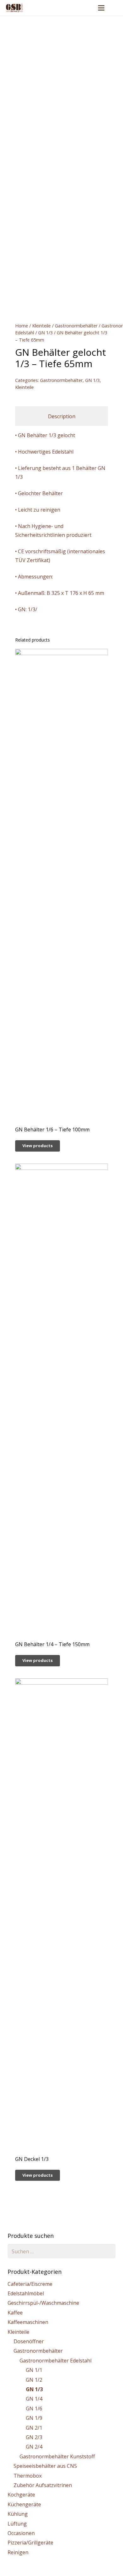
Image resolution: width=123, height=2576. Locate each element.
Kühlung (18, 2514)
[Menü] (101, 8)
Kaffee (15, 2313)
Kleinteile (41, 326)
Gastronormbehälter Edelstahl (56, 2361)
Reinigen (18, 2552)
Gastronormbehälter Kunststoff (57, 2456)
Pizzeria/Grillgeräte (30, 2543)
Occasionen (21, 2533)
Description (62, 416)
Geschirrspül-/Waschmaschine (43, 2303)
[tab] (61, 416)
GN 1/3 (45, 333)
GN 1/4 (34, 2399)
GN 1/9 (34, 2418)
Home (22, 326)
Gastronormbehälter (76, 326)
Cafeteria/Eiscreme (30, 2284)
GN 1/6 (34, 2409)
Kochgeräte (21, 2495)
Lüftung (17, 2524)
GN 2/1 (34, 2428)
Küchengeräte (24, 2504)
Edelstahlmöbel (26, 2293)
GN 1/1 (34, 2370)
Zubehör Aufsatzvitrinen (43, 2485)
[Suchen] (114, 8)
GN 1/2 (34, 2380)
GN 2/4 (34, 2447)
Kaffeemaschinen (28, 2322)
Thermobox (28, 2476)
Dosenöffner (29, 2341)
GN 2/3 (34, 2437)
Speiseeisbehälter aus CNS (45, 2466)
